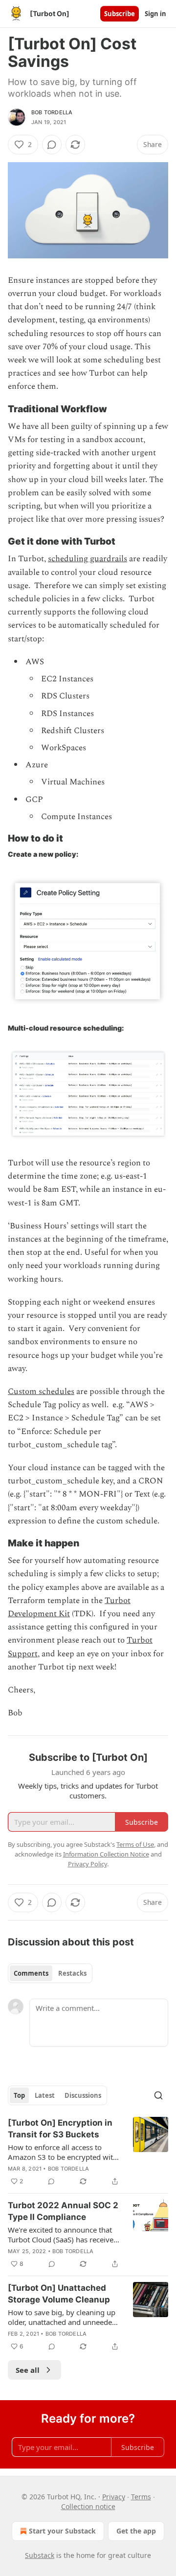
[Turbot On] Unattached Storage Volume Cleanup (59, 2294)
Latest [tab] (45, 2095)
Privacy (114, 2497)
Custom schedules (41, 1392)
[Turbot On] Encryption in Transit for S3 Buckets (60, 2129)
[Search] (158, 2095)
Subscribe (120, 14)
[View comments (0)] (52, 145)
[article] (88, 2152)
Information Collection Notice (106, 1854)
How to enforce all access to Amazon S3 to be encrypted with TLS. (63, 2152)
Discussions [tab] (83, 2095)
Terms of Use (135, 1844)
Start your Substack (62, 2531)
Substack (40, 2555)
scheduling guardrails (88, 559)
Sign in (155, 14)
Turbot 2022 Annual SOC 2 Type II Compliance (63, 2211)
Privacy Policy (88, 1864)
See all (28, 2370)
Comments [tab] (31, 1973)
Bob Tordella (52, 112)
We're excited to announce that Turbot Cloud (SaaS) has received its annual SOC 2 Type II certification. (63, 2235)
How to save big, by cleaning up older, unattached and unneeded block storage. (62, 2317)
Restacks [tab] (72, 1973)
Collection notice (88, 2506)
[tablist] (50, 1973)
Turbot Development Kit (69, 1607)
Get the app (136, 2531)
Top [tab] (19, 2095)
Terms (141, 2497)
